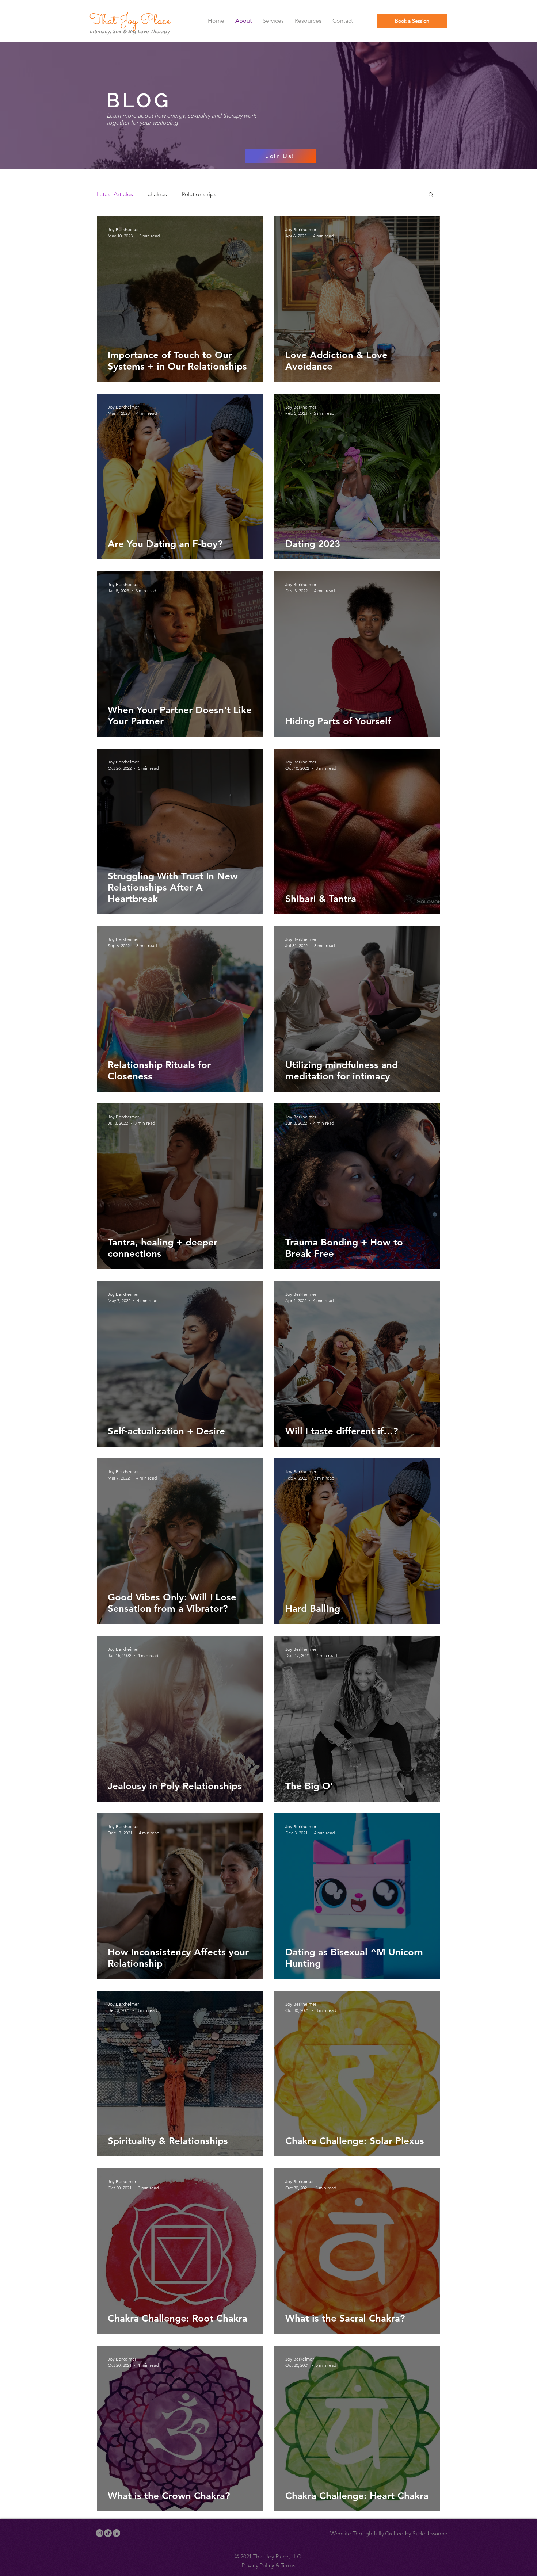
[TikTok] (108, 2533)
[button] (431, 195)
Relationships (199, 194)
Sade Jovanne (430, 2533)
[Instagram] (100, 2533)
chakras (157, 194)
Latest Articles (115, 194)
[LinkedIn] (116, 2533)
